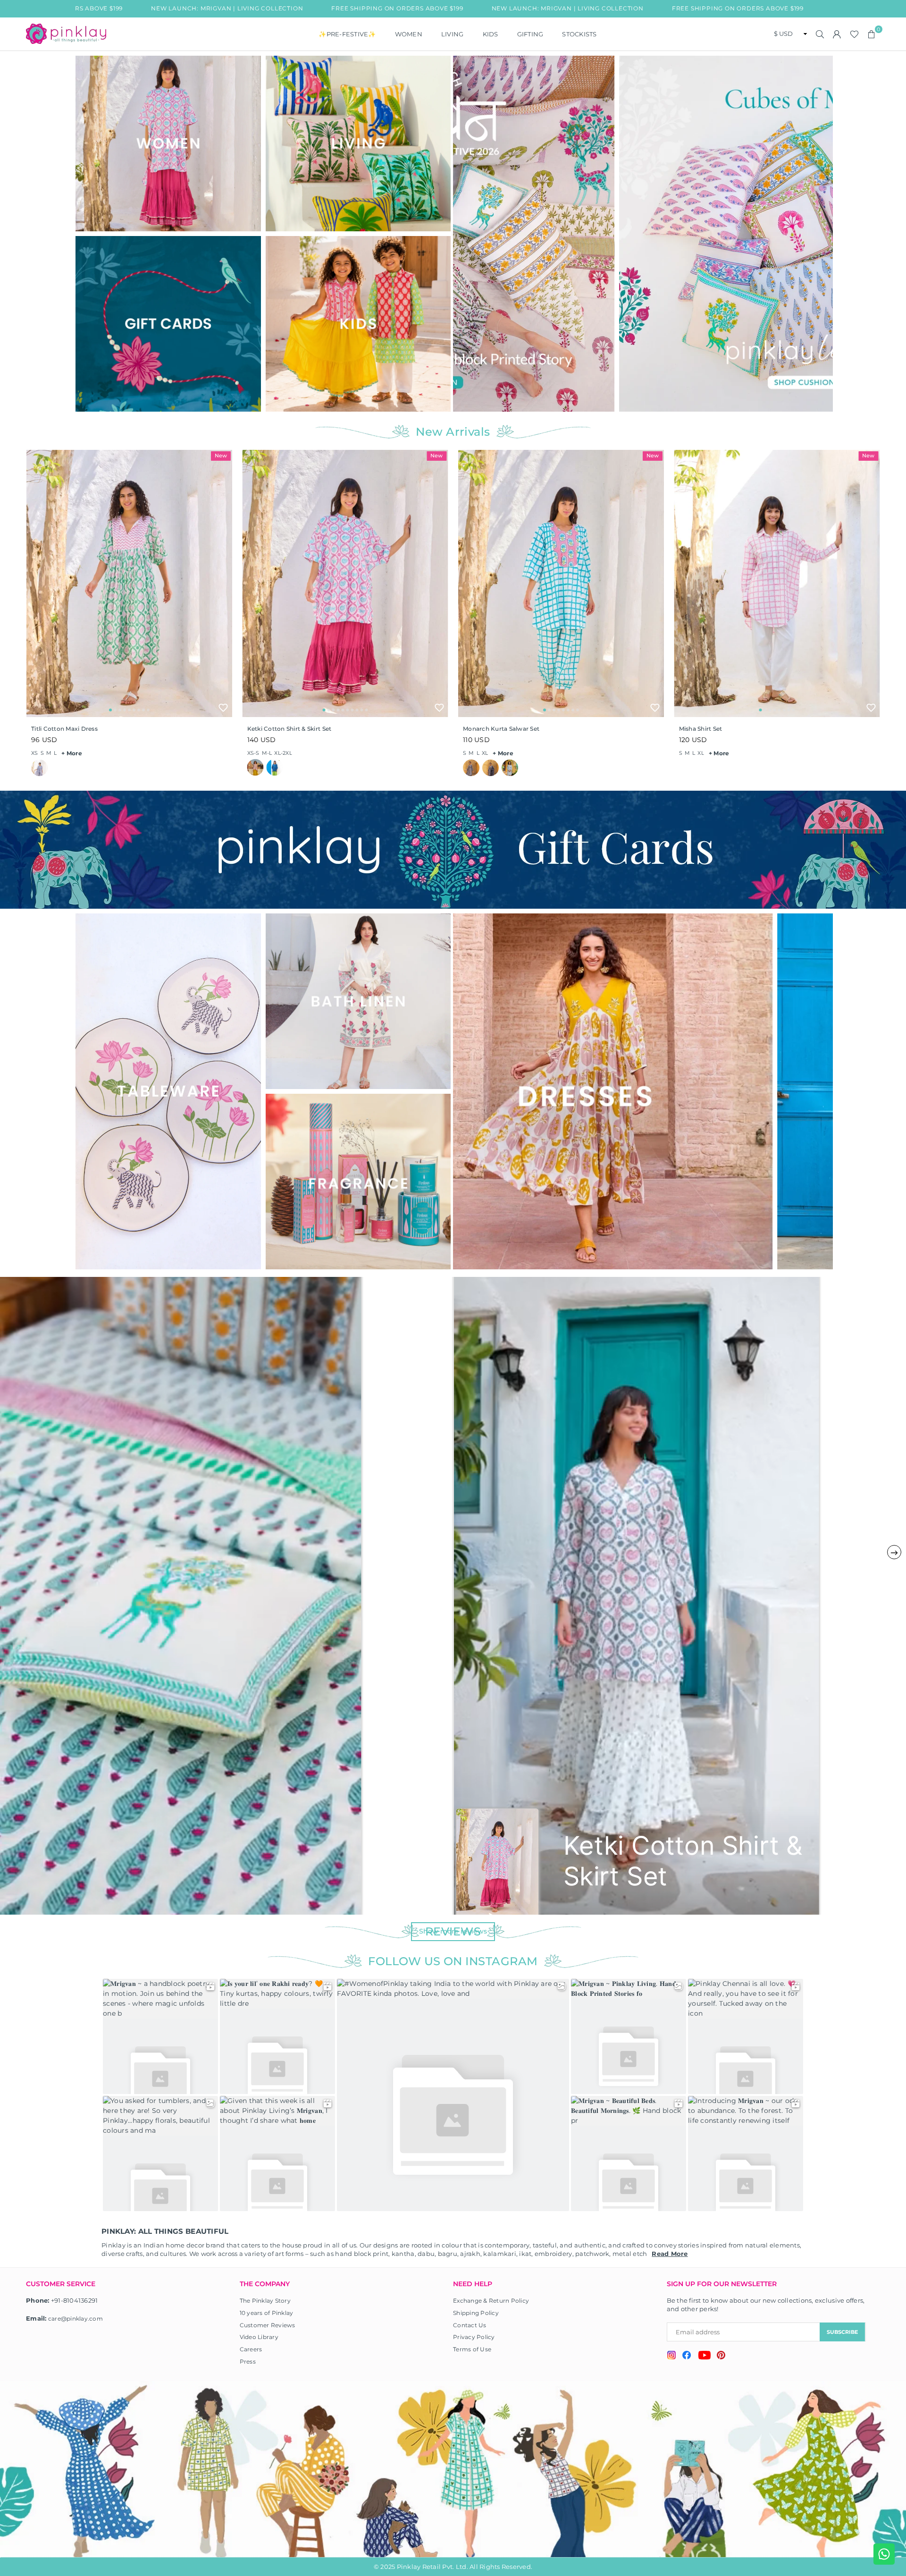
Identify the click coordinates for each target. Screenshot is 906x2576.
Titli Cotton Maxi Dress (64, 729)
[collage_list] (168, 144)
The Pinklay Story (265, 2301)
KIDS (491, 34)
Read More (670, 2254)
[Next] (820, 233)
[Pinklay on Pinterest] (721, 2356)
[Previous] (466, 233)
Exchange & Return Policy (491, 2301)
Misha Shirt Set (701, 729)
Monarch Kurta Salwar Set (501, 729)
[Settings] (837, 34)
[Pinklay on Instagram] (671, 2356)
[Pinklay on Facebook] (687, 2356)
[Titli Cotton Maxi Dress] (129, 583)
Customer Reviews (268, 2325)
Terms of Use (472, 2349)
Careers (251, 2349)
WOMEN (409, 34)
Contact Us (470, 2325)
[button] (872, 34)
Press (248, 2361)
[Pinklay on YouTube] (704, 2356)
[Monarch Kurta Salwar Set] (561, 583)
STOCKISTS (579, 34)
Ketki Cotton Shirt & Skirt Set (289, 729)
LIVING (453, 34)
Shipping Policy (476, 2313)
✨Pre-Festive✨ (347, 34)
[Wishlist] (854, 34)
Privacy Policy (474, 2337)
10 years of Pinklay (267, 2313)
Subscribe (842, 2332)
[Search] (820, 34)
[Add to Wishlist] (223, 708)
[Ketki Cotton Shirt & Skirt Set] (345, 583)
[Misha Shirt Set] (777, 583)
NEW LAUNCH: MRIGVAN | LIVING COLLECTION (422, 8)
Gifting (530, 34)
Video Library (259, 2337)
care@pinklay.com (75, 2318)
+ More (72, 753)
